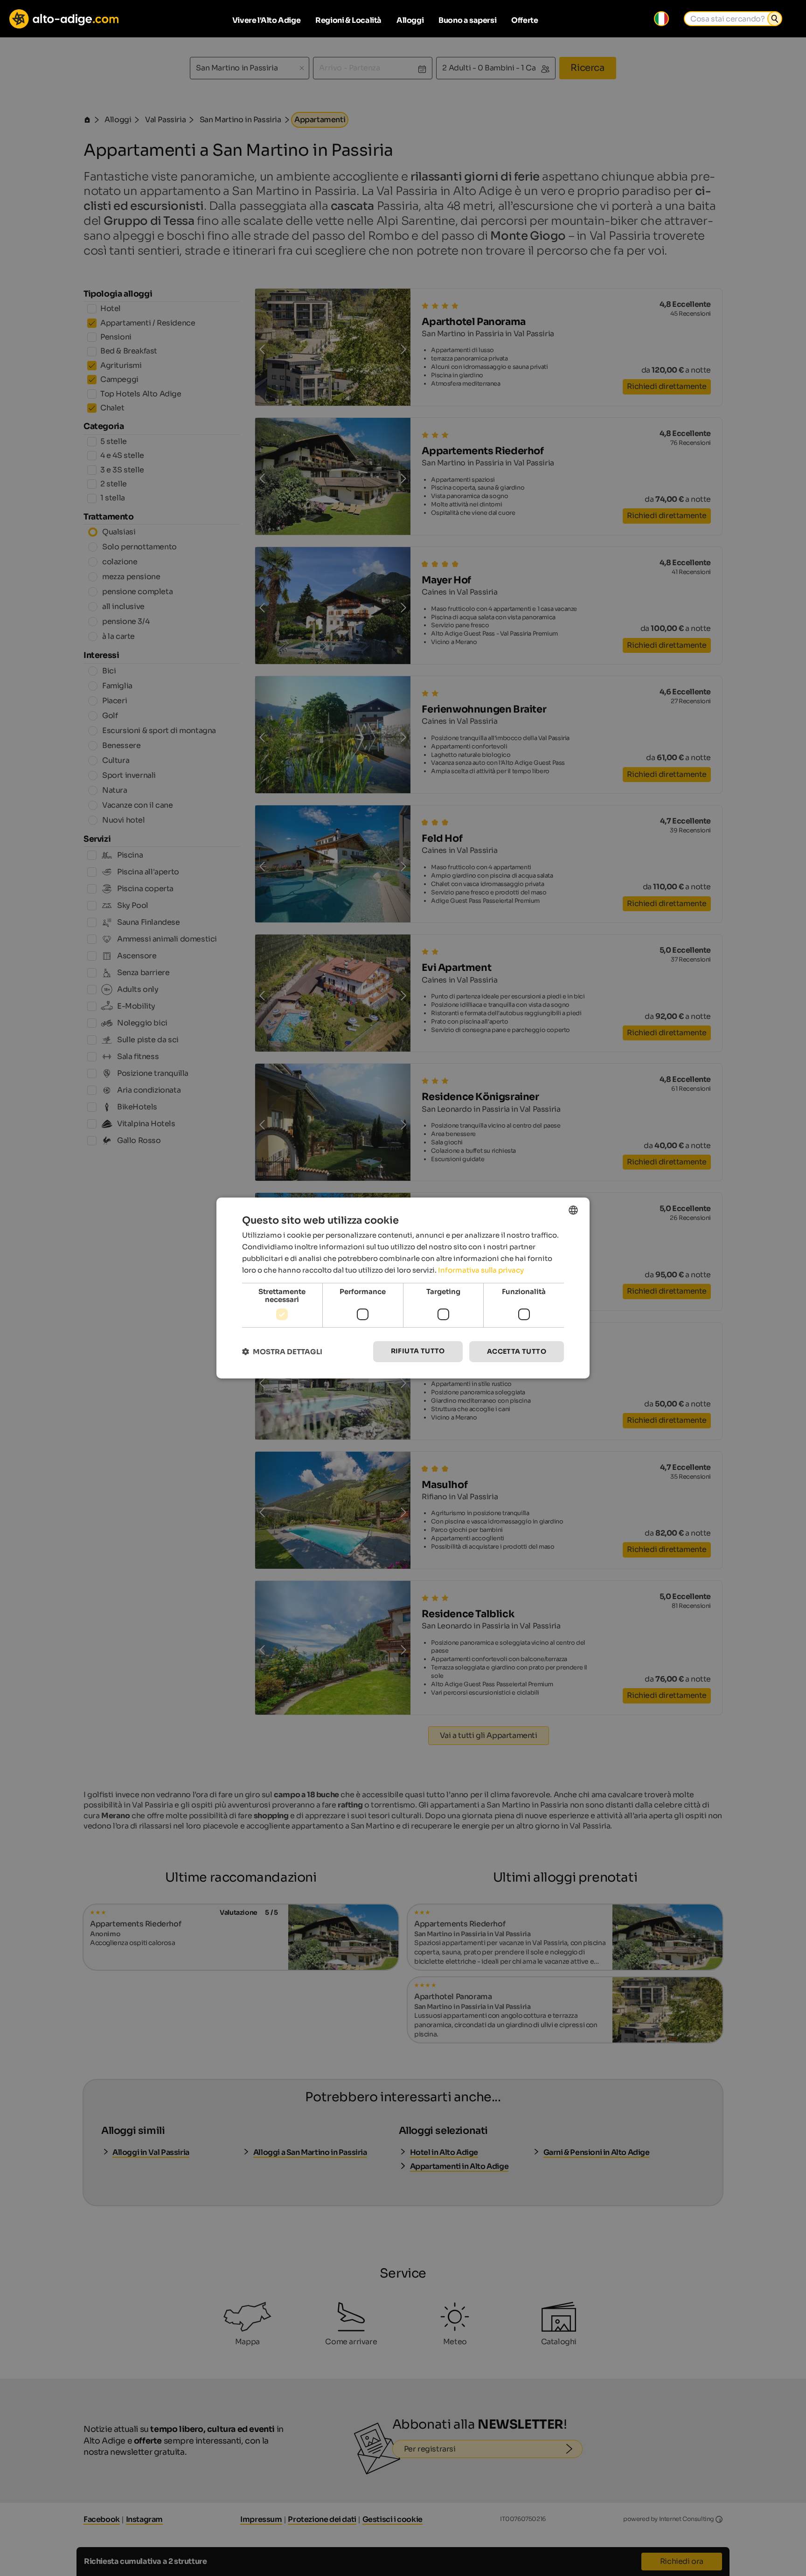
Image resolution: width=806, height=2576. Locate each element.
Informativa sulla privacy (481, 1270)
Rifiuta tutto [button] (418, 1351)
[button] (282, 1352)
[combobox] (573, 1210)
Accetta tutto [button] (517, 1351)
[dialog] (403, 1288)
